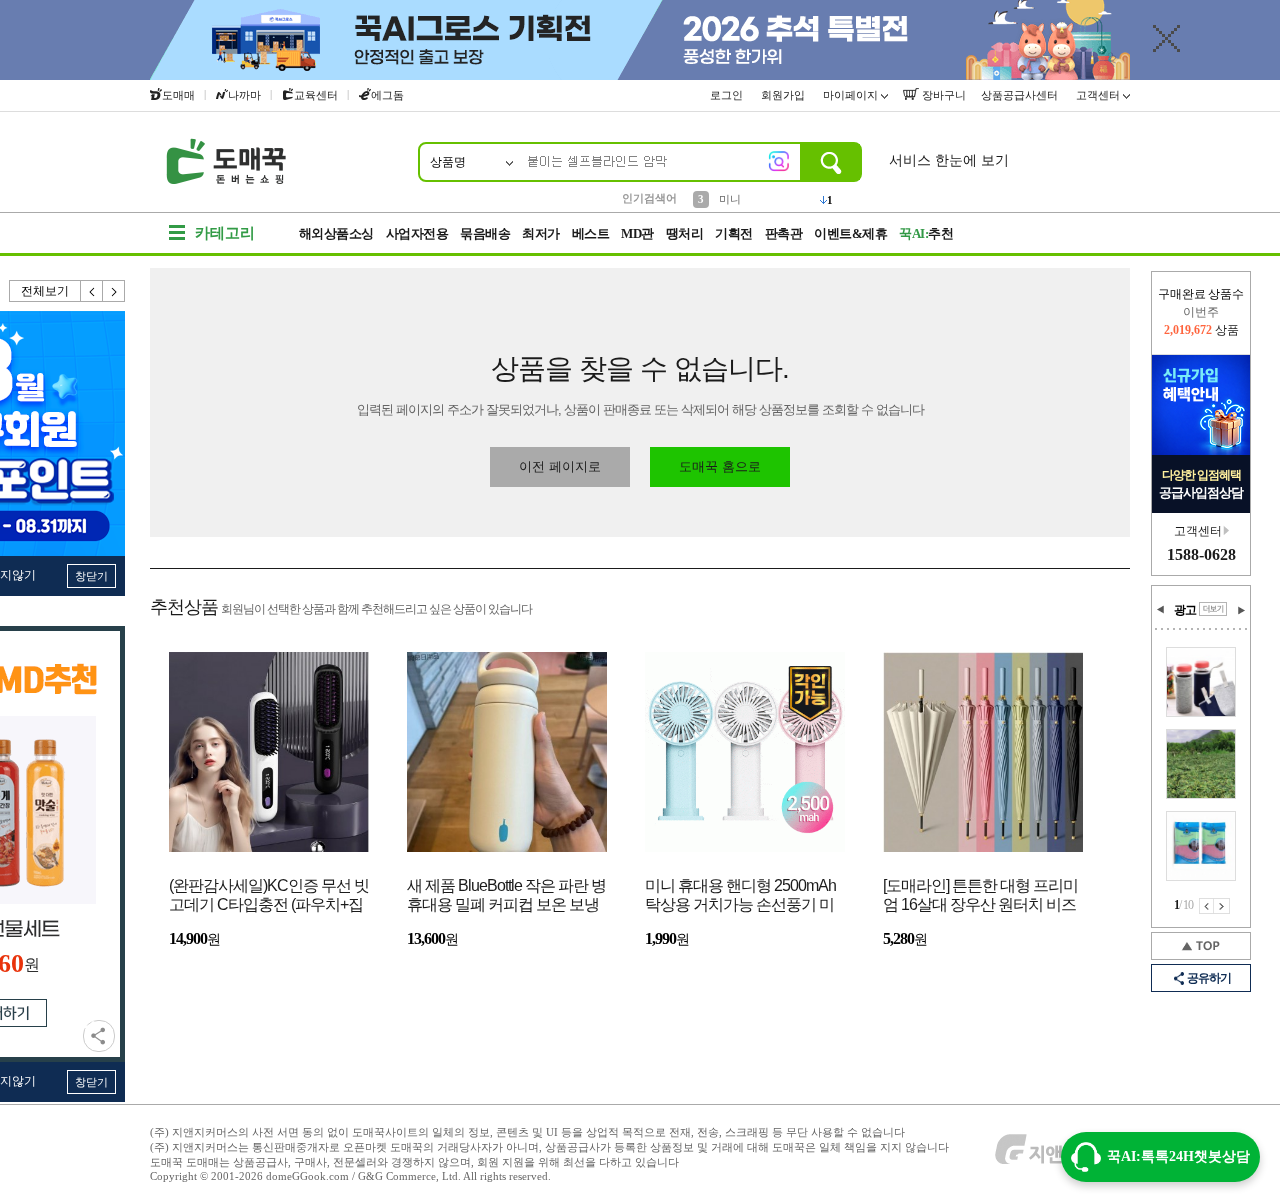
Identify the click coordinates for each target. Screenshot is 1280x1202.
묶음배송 (485, 233)
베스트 (591, 233)
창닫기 (91, 576)
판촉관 (784, 233)
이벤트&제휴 (850, 233)
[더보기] (1213, 609)
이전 (92, 291)
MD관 (637, 233)
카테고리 (225, 233)
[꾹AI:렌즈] (779, 161)
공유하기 (99, 1036)
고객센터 (1099, 95)
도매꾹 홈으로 (720, 466)
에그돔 (387, 95)
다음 (114, 291)
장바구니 (942, 95)
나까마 (244, 95)
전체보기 (45, 291)
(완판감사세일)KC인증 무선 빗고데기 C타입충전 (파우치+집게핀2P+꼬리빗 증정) (269, 896)
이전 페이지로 (560, 466)
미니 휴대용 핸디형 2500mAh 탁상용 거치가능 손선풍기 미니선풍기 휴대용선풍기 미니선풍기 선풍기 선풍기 (740, 896)
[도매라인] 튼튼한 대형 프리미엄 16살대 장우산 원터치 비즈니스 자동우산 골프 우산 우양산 (980, 896)
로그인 (728, 95)
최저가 (541, 233)
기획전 (734, 233)
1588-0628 (1201, 554)
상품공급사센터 (1021, 95)
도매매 (178, 95)
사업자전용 (417, 233)
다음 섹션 (1241, 610)
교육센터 (316, 95)
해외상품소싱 (336, 233)
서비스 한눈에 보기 (949, 160)
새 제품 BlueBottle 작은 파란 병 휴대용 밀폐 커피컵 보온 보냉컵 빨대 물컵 (506, 896)
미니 (730, 197)
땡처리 (685, 233)
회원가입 (784, 95)
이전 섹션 (1161, 610)
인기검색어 (649, 198)
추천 (926, 233)
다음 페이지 (1222, 906)
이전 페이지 (1206, 906)
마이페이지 (852, 95)
